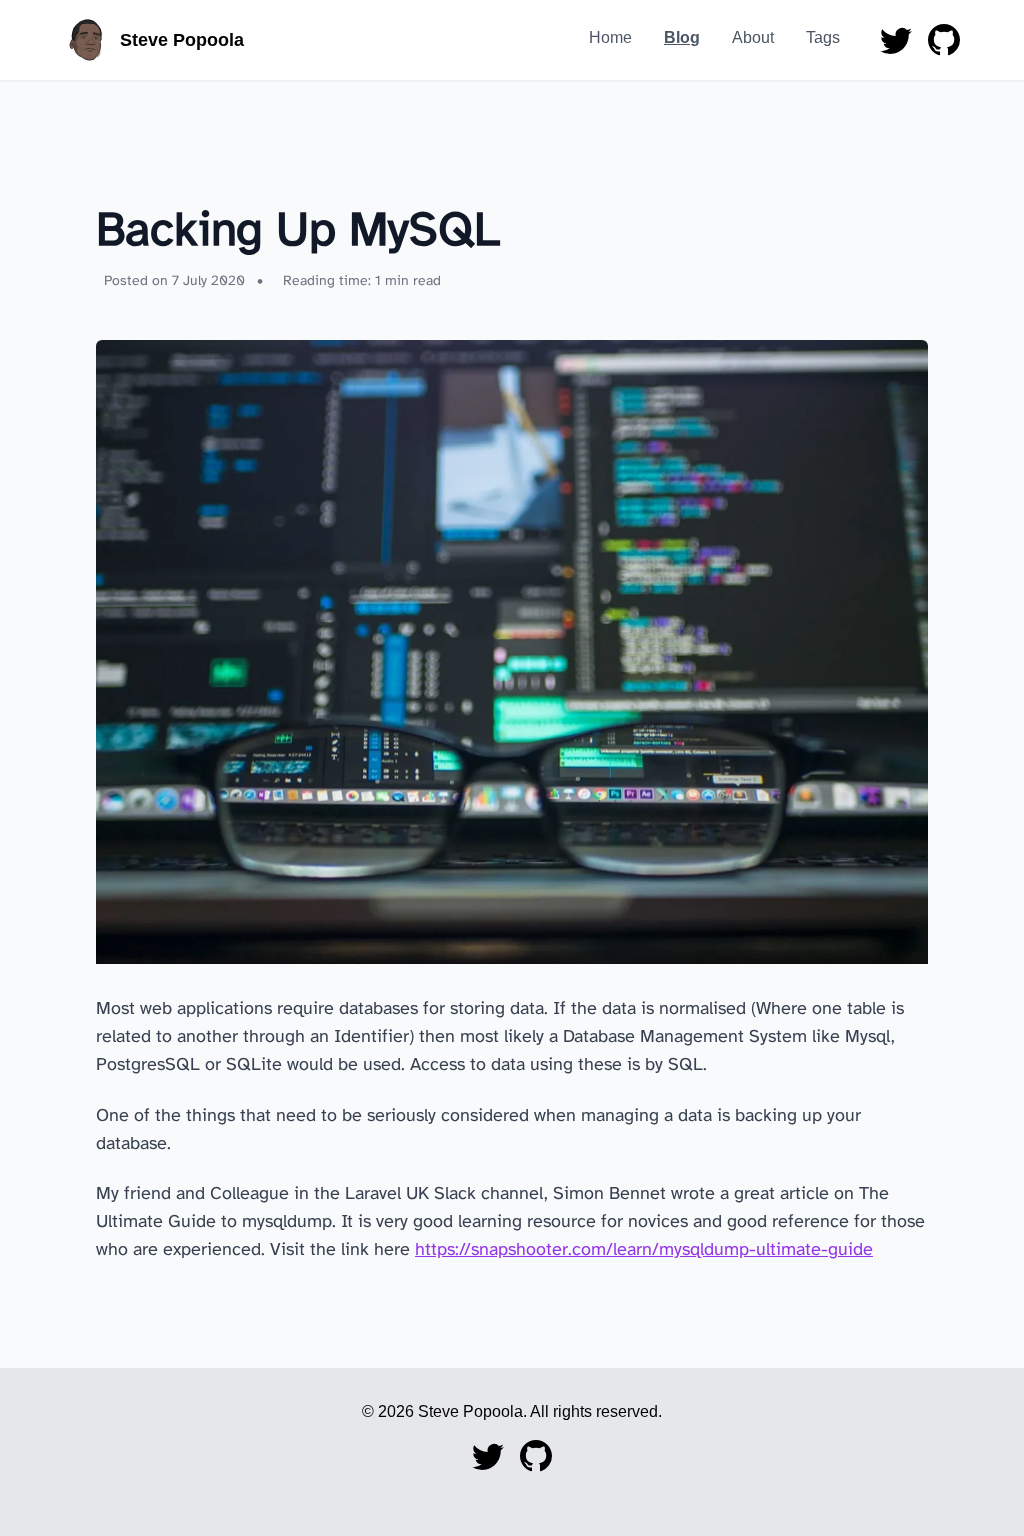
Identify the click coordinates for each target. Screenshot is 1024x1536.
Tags (823, 37)
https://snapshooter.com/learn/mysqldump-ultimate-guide (644, 1250)
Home (610, 37)
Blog (682, 37)
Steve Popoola (182, 40)
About (753, 37)
